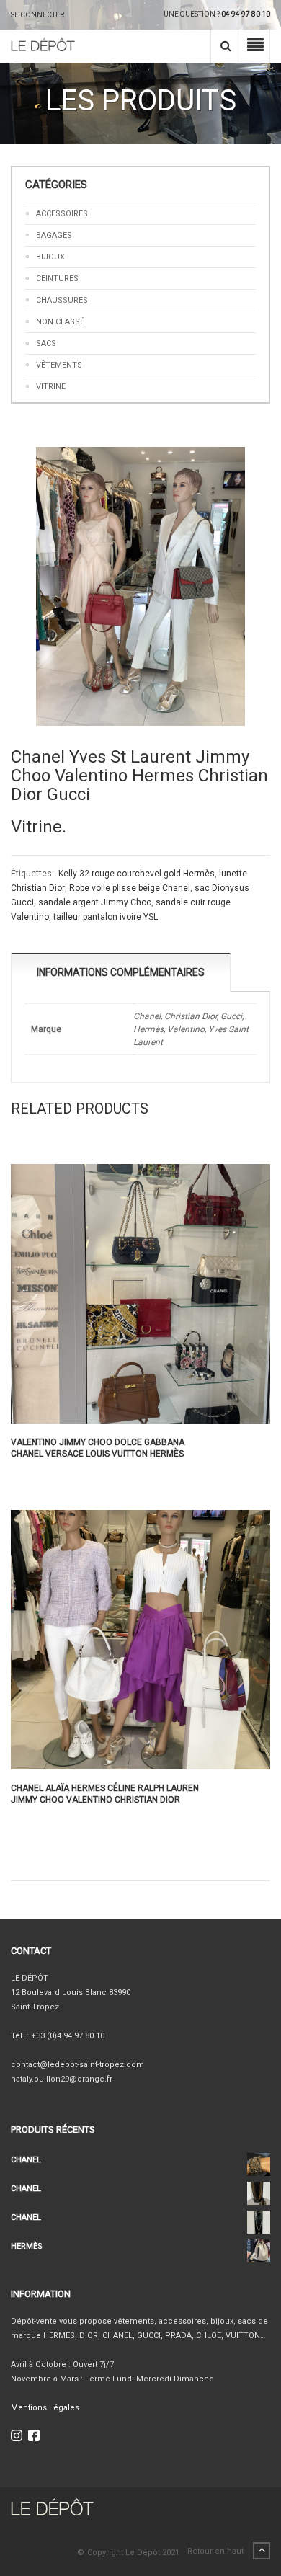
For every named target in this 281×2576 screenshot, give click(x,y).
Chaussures (62, 300)
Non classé (60, 322)
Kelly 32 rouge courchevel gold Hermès (137, 874)
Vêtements (59, 365)
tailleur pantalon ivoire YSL (106, 917)
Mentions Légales (45, 2408)
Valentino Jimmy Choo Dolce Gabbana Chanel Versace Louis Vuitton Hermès (98, 1448)
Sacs (46, 343)
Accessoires (62, 214)
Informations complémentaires (121, 972)
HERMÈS (27, 2246)
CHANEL (26, 2160)
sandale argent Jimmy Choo (95, 902)
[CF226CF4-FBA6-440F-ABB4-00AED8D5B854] (140, 586)
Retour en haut (217, 2551)
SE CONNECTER (37, 15)
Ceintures (57, 279)
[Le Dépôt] (43, 46)
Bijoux (50, 257)
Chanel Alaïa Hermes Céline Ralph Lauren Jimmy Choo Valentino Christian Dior (105, 1794)
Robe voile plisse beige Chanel (130, 888)
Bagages (54, 235)
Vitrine (51, 387)
